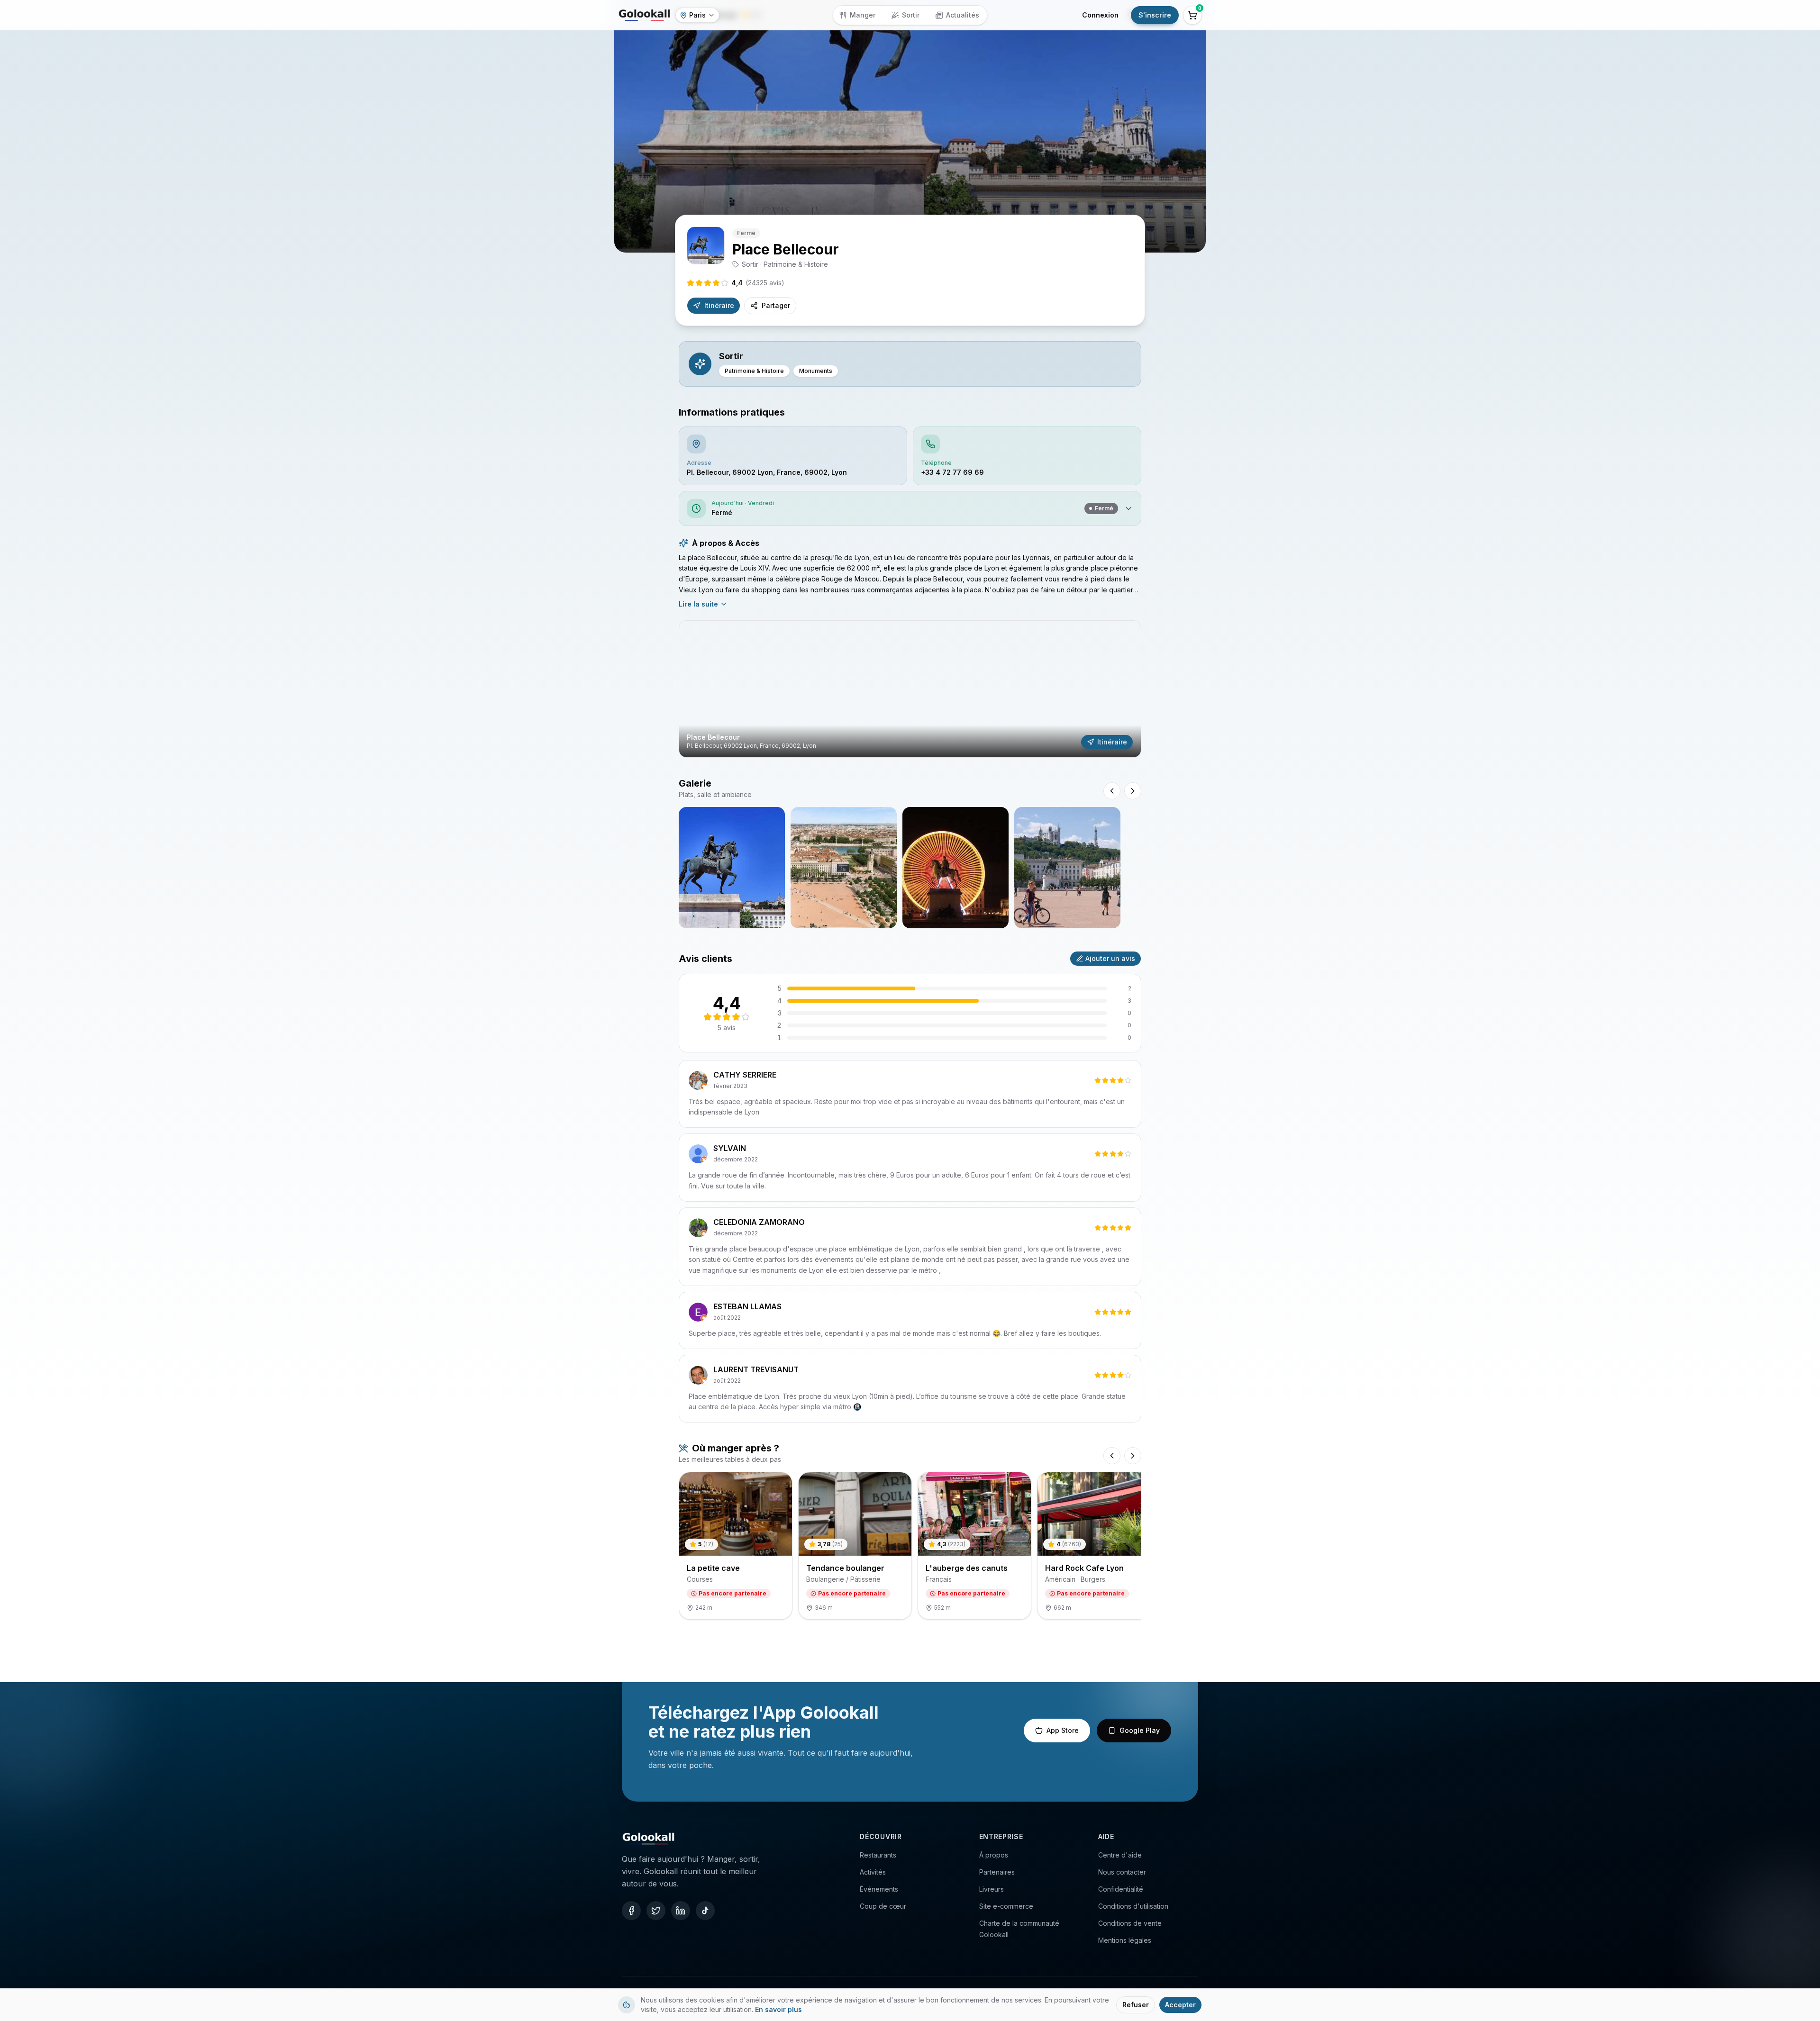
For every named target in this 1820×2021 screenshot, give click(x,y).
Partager (776, 305)
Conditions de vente (1130, 1923)
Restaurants (878, 1855)
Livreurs (992, 1889)
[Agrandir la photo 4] (1067, 868)
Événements (879, 1889)
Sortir (911, 15)
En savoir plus (778, 2009)
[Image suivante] (1133, 791)
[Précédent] (1112, 1456)
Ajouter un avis (1110, 958)
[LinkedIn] (681, 1911)
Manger (863, 15)
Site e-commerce (1006, 1906)
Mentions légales (1125, 1940)
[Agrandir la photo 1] (732, 868)
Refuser (1136, 2005)
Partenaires (997, 1872)
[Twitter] (656, 1911)
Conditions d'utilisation (1133, 1906)
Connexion (1100, 15)
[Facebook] (631, 1911)
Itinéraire (719, 305)
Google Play (1140, 1730)
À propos (994, 1855)
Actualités (963, 15)
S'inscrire (1155, 15)
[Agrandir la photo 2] (844, 868)
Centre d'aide (1120, 1855)
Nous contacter (1122, 1872)
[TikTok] (705, 1911)
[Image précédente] (1112, 791)
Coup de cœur (883, 1906)
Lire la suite (698, 604)
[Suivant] (1133, 1456)
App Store (1063, 1730)
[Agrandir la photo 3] (955, 868)
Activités (873, 1872)
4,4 (758, 283)
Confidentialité (1121, 1889)
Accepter (1180, 2005)
